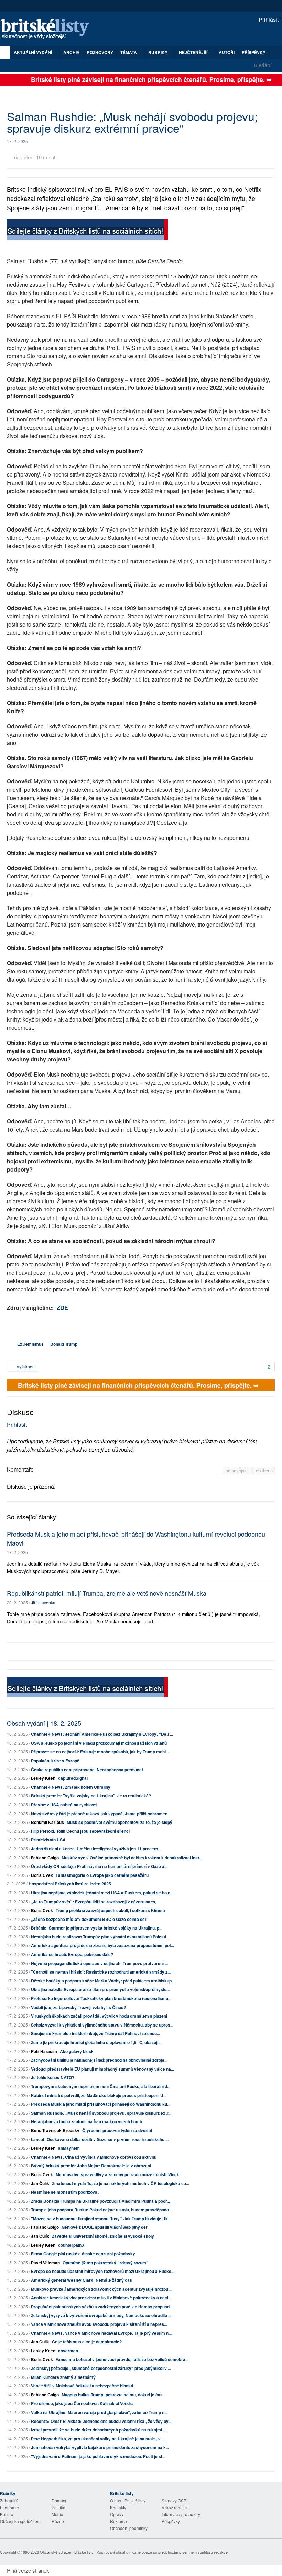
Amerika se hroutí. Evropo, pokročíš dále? (72, 1954)
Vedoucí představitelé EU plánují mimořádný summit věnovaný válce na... (102, 2069)
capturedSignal (73, 1778)
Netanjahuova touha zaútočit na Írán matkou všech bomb (86, 2121)
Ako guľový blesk (77, 2051)
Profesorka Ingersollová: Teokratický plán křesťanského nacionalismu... (101, 1998)
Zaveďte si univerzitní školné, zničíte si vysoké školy (103, 2236)
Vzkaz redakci (175, 2507)
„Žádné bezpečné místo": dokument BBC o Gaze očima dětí (89, 1919)
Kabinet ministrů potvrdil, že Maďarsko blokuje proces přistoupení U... (99, 2095)
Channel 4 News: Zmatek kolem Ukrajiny (71, 1787)
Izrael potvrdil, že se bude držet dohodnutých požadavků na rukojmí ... (99, 2430)
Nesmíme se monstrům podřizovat (65, 2192)
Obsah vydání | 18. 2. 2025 (44, 1723)
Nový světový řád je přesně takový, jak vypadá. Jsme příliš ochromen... (101, 1814)
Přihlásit (268, 19)
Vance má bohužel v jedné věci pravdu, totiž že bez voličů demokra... (122, 2359)
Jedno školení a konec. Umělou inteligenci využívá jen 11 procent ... (96, 1849)
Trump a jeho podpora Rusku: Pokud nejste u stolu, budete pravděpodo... (101, 2210)
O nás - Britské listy (128, 2500)
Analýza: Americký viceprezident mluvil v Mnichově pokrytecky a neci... (101, 2298)
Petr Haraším (44, 2051)
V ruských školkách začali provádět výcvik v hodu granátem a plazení (99, 2016)
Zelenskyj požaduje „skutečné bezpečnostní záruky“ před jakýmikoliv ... (101, 2368)
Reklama (118, 2521)
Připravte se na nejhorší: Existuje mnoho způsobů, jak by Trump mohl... (100, 1752)
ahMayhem (69, 2148)
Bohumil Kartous (47, 1822)
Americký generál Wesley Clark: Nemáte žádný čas (82, 2280)
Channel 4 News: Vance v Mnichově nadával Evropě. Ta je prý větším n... (101, 2333)
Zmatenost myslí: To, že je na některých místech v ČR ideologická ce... (121, 2183)
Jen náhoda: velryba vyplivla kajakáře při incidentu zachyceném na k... (100, 2447)
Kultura (7, 2514)
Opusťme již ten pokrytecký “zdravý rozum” (105, 2263)
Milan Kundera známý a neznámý (63, 2377)
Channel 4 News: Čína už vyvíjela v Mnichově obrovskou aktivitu (94, 2157)
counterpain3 (71, 2245)
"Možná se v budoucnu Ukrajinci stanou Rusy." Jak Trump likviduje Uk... (101, 2219)
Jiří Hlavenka (43, 1602)
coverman (68, 2351)
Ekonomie (9, 2507)
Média (57, 2514)
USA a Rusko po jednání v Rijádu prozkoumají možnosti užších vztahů (99, 1743)
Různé (58, 2521)
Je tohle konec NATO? (53, 2077)
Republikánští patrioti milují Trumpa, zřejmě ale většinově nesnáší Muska (107, 1593)
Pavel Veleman (45, 2263)
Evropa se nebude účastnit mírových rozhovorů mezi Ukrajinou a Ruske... (103, 2271)
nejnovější (236, 1470)
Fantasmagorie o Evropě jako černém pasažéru (102, 1875)
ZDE (62, 1308)
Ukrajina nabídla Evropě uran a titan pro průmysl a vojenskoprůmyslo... (100, 1989)
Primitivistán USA (48, 1840)
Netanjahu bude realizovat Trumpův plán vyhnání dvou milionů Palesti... (100, 1937)
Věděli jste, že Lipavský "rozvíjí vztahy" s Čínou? (78, 2007)
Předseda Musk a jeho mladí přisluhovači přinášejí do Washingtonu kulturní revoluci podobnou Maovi (136, 1538)
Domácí (59, 2500)
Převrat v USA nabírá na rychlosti (64, 1805)
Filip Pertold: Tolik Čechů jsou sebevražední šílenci (80, 1831)
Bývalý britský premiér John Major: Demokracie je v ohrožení (91, 2166)
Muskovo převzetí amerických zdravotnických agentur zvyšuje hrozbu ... (102, 2289)
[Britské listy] (87, 230)
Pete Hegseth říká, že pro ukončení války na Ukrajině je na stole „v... (97, 2439)
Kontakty (118, 2507)
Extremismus (30, 1344)
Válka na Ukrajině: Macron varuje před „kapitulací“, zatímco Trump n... (99, 2412)
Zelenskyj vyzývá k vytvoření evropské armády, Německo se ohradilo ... (101, 2315)
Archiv (71, 52)
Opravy (117, 2514)
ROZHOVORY (100, 52)
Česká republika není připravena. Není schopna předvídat (87, 1770)
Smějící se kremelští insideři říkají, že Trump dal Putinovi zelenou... (95, 2033)
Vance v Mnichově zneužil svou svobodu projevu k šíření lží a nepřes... (99, 2324)
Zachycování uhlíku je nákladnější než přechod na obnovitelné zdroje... (99, 2060)
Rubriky (158, 52)
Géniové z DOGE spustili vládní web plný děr (105, 2227)
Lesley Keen (43, 1778)
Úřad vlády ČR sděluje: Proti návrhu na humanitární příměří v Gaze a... (99, 1866)
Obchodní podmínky (129, 2528)
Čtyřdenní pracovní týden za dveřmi (117, 2130)
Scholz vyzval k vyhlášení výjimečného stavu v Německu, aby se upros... (102, 2025)
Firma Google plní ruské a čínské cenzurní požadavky (83, 2254)
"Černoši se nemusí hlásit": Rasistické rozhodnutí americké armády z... (101, 1972)
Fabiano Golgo (45, 1858)
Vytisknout (26, 1366)
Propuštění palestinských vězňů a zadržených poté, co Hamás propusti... (102, 2307)
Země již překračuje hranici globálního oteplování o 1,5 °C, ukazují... (96, 2042)
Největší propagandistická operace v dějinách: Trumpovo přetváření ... (99, 1963)
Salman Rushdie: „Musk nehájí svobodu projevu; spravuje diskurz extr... (101, 2113)
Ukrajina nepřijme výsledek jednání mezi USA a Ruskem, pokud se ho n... (102, 1893)
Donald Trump (64, 1344)
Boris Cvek (42, 1875)
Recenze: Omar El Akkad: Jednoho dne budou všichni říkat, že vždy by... (101, 2421)
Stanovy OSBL (175, 2500)
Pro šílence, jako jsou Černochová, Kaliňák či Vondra (82, 2403)
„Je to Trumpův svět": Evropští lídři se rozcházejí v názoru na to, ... (96, 1902)
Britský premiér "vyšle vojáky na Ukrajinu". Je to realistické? (91, 1796)
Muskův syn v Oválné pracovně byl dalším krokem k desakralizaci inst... (132, 1858)
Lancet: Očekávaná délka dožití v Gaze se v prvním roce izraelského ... (100, 2139)
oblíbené (264, 1470)
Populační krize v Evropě (55, 1761)
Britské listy (48, 29)
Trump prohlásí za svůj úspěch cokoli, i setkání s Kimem (110, 1910)
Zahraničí (9, 2500)
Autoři (227, 52)
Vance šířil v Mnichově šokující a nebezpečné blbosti (82, 2386)
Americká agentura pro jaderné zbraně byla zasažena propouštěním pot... (102, 1945)
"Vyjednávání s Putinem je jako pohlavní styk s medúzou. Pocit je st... (98, 2456)
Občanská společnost (20, 2521)
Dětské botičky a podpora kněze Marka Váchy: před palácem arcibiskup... (103, 1981)
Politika (58, 2507)
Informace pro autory (181, 2514)
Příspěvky (254, 52)
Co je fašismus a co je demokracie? (87, 2342)
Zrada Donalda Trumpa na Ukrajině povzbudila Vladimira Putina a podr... (100, 2201)
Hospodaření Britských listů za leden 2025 (70, 1884)
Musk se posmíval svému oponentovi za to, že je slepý (120, 1822)
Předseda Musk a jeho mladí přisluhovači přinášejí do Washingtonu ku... (101, 2104)
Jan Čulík (40, 2183)
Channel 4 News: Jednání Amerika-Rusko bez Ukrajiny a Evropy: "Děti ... (102, 1734)
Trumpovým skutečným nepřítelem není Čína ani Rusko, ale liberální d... (101, 2086)
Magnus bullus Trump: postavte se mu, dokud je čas (112, 2395)
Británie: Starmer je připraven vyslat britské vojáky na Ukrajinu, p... (97, 1928)
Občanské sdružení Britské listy (67, 2552)
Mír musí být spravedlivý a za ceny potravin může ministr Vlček (117, 2174)
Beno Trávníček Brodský (55, 2130)
